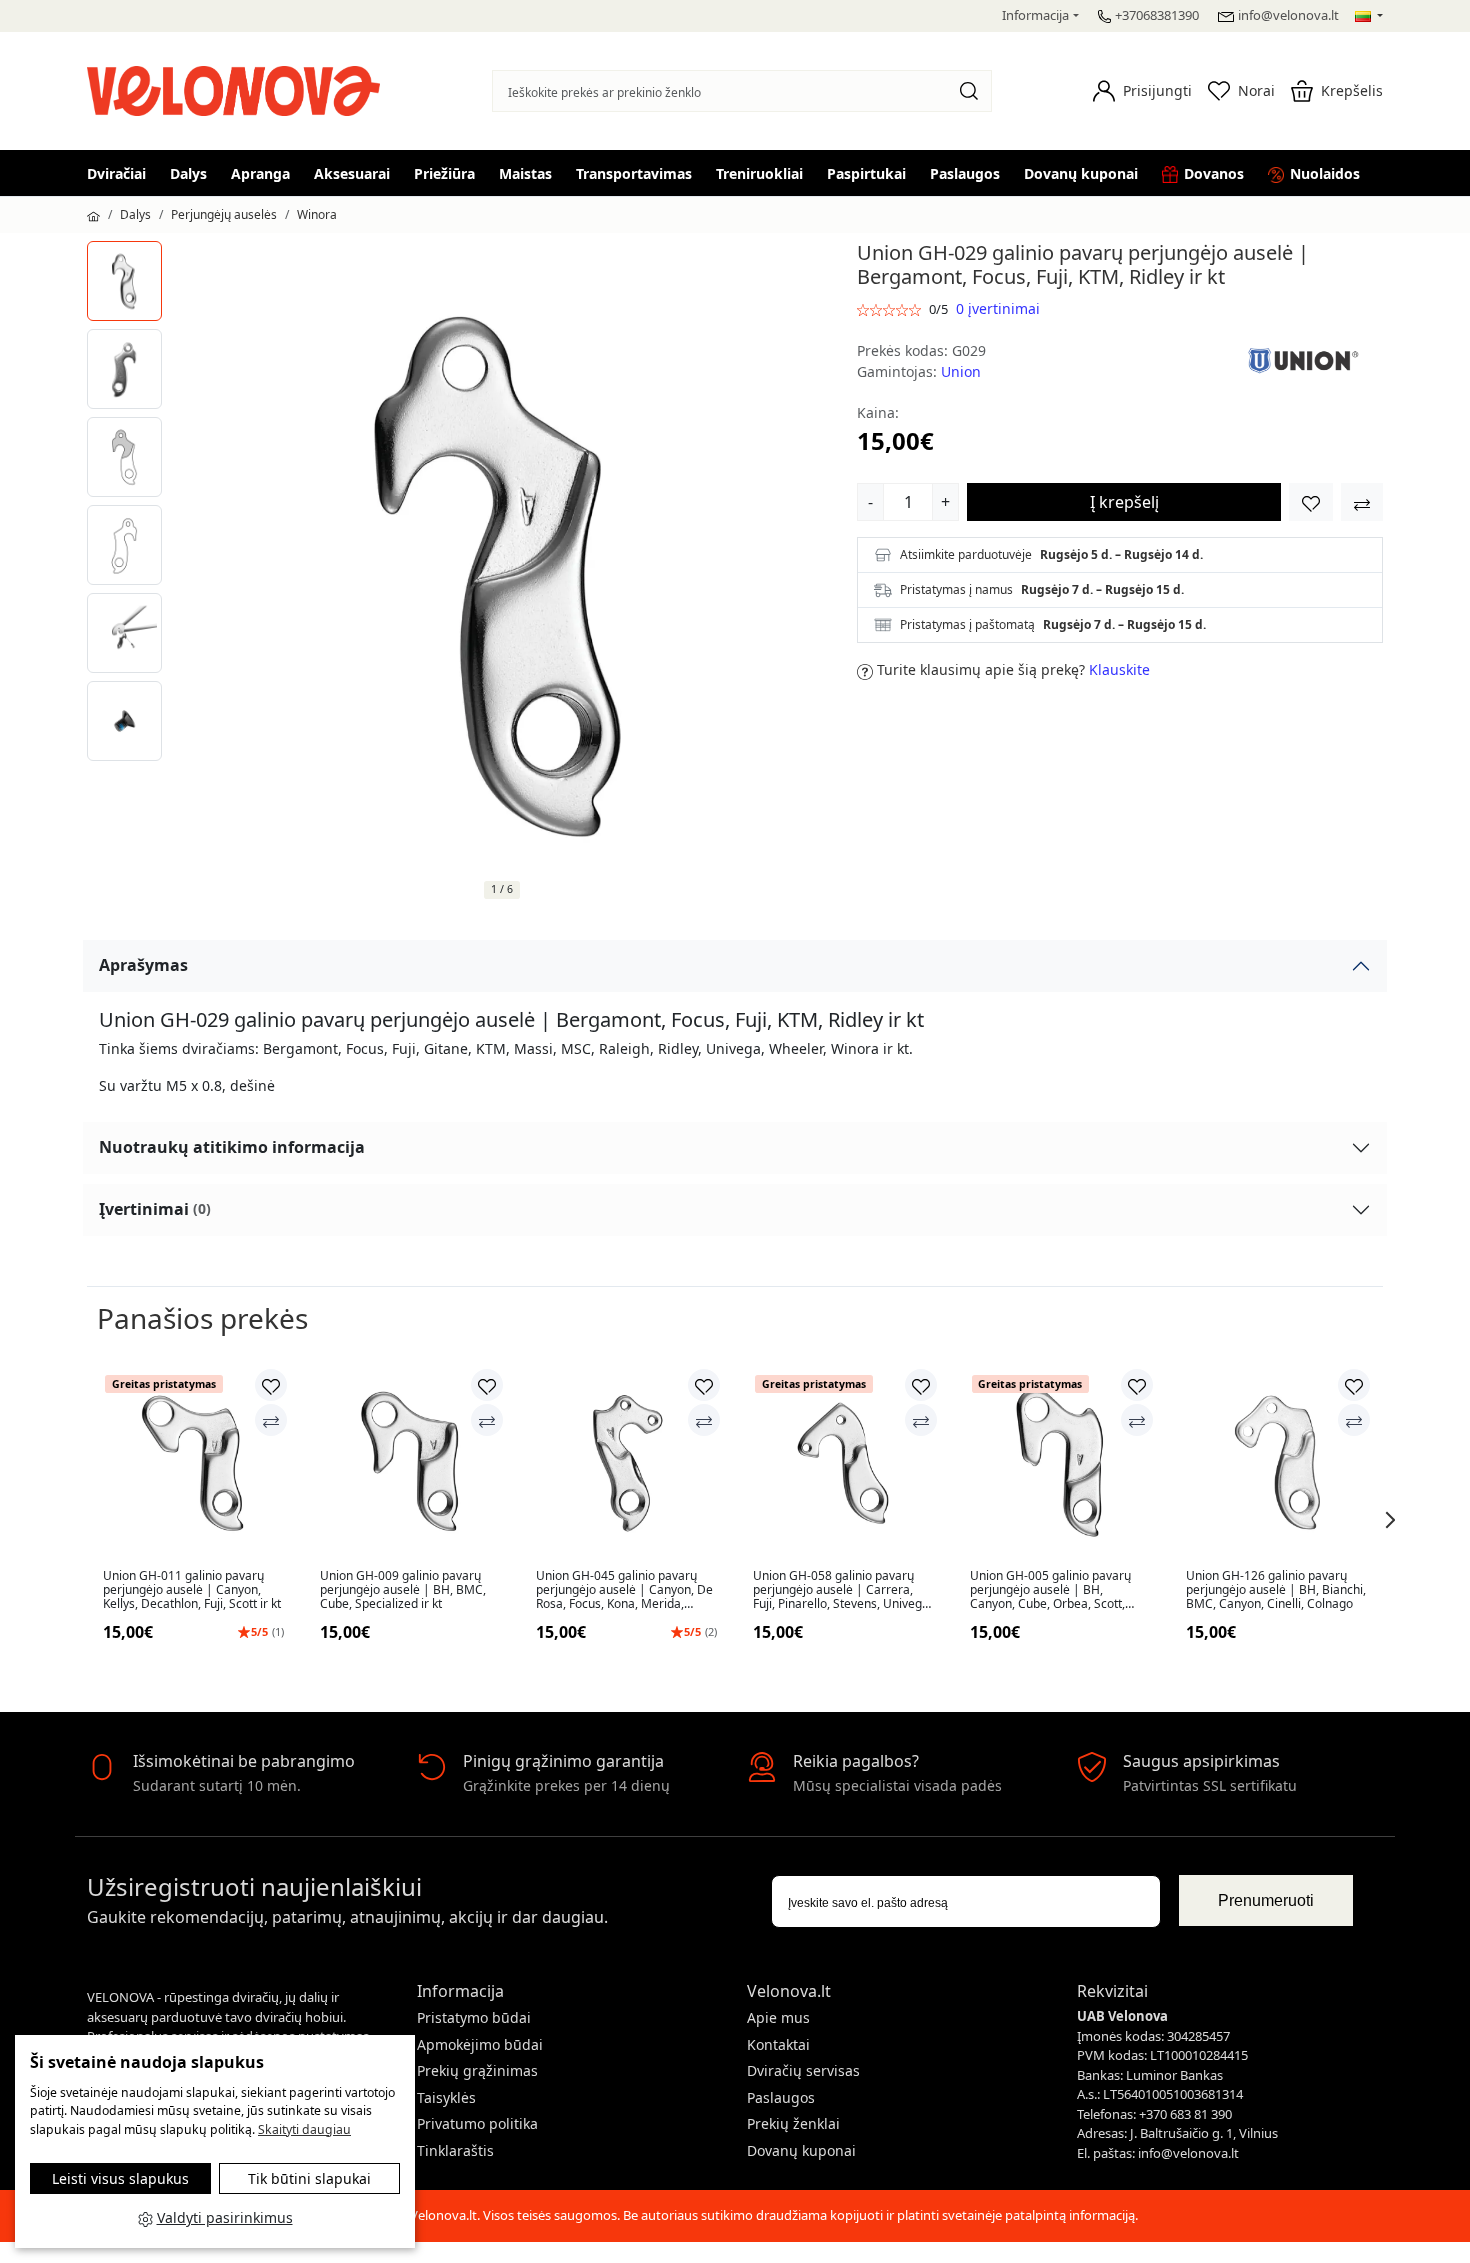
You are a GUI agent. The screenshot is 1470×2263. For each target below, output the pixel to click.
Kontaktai (778, 2044)
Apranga (260, 173)
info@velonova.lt (1288, 15)
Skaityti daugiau (304, 2129)
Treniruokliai (759, 173)
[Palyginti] (271, 1420)
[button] (1142, 91)
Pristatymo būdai (474, 2017)
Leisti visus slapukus (120, 2178)
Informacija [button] (1035, 15)
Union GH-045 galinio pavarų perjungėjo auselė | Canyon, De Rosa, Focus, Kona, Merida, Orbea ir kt (624, 1590)
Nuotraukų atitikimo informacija (232, 1147)
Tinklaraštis (455, 2150)
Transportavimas (634, 173)
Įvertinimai (155, 1209)
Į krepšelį (1124, 502)
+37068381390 (1157, 15)
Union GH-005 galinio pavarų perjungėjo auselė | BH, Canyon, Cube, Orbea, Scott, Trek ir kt (1050, 1590)
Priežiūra (444, 173)
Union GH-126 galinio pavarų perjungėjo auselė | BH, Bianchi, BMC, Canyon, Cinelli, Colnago (1276, 1590)
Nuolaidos (1325, 173)
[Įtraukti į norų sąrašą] (1311, 502)
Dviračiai (116, 173)
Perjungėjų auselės (224, 214)
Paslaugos (965, 173)
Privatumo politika (477, 2123)
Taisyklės (446, 2097)
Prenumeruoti (1266, 1900)
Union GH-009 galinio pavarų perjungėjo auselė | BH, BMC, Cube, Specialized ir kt (403, 1590)
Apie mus (778, 2017)
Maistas (525, 173)
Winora (317, 214)
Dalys (188, 173)
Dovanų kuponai (1081, 173)
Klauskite (1119, 669)
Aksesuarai (352, 173)
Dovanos (1214, 173)
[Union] (1303, 359)
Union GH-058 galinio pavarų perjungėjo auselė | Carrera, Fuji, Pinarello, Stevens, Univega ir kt (841, 1590)
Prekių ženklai (793, 2123)
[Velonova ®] (238, 88)
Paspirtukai (866, 173)
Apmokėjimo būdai (480, 2044)
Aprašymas (143, 965)
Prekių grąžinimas (477, 2070)
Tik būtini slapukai (309, 2178)
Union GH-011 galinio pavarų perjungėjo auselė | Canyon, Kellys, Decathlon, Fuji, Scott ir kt (192, 1590)
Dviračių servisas (803, 2070)
